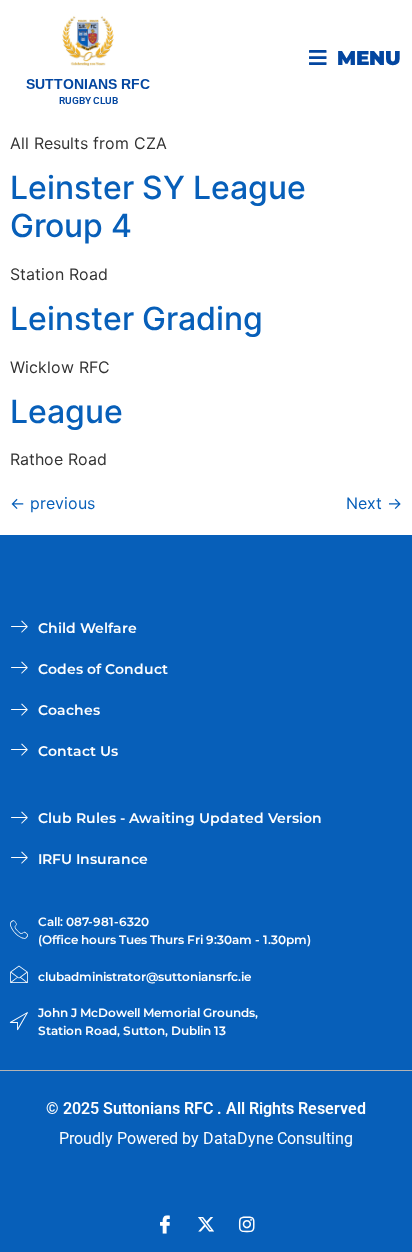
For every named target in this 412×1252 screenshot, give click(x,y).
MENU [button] (369, 58)
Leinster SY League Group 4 (158, 206)
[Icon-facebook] (165, 1224)
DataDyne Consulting (278, 1138)
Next (374, 503)
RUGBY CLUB (88, 100)
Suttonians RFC (88, 84)
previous (52, 503)
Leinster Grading (136, 318)
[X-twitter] (206, 1224)
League (66, 411)
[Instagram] (247, 1224)
